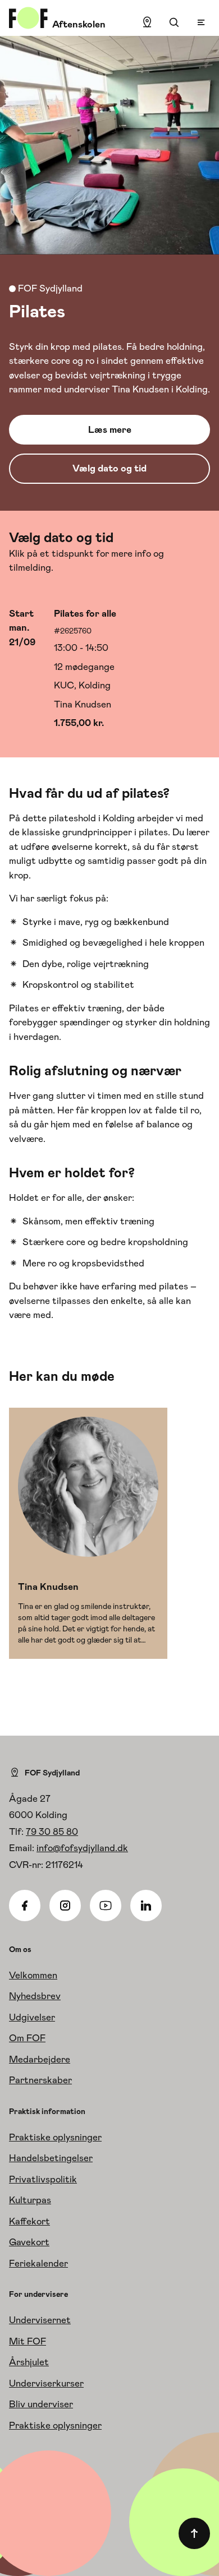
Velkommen (33, 1975)
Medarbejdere (40, 2059)
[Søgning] (174, 22)
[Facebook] (25, 1906)
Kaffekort (29, 2221)
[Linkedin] (146, 1906)
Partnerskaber (40, 2080)
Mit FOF (28, 2341)
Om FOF (27, 2038)
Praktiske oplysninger (55, 2137)
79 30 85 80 (52, 1832)
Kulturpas (30, 2200)
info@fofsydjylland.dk (82, 1848)
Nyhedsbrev (35, 1996)
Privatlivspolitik (43, 2179)
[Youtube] (106, 1906)
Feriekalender (38, 2263)
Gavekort (29, 2242)
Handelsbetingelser (51, 2158)
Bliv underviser (41, 2404)
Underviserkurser (46, 2383)
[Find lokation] (147, 22)
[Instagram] (65, 1906)
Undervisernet (40, 2320)
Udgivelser (32, 2017)
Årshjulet (29, 2362)
